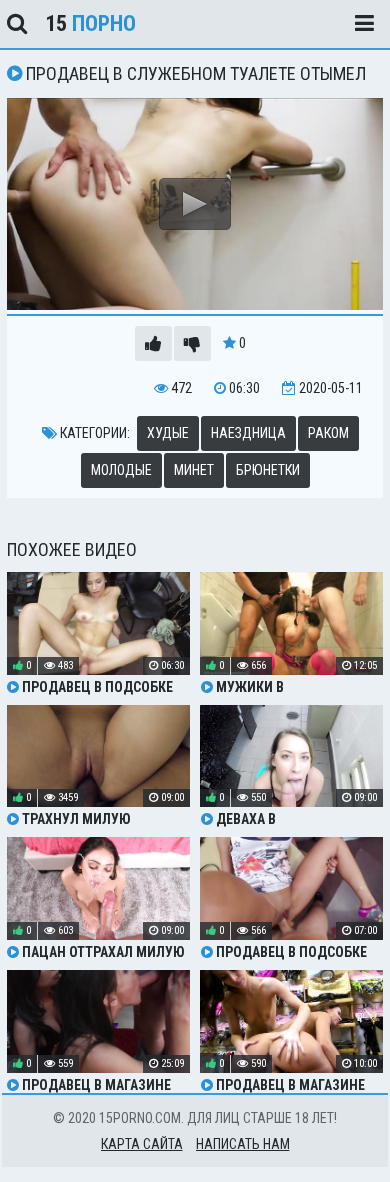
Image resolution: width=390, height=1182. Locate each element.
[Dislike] (192, 343)
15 (90, 23)
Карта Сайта (142, 1144)
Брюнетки (268, 470)
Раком (328, 433)
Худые (168, 433)
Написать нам (243, 1144)
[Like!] (153, 343)
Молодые (121, 470)
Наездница (248, 433)
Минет (194, 470)
